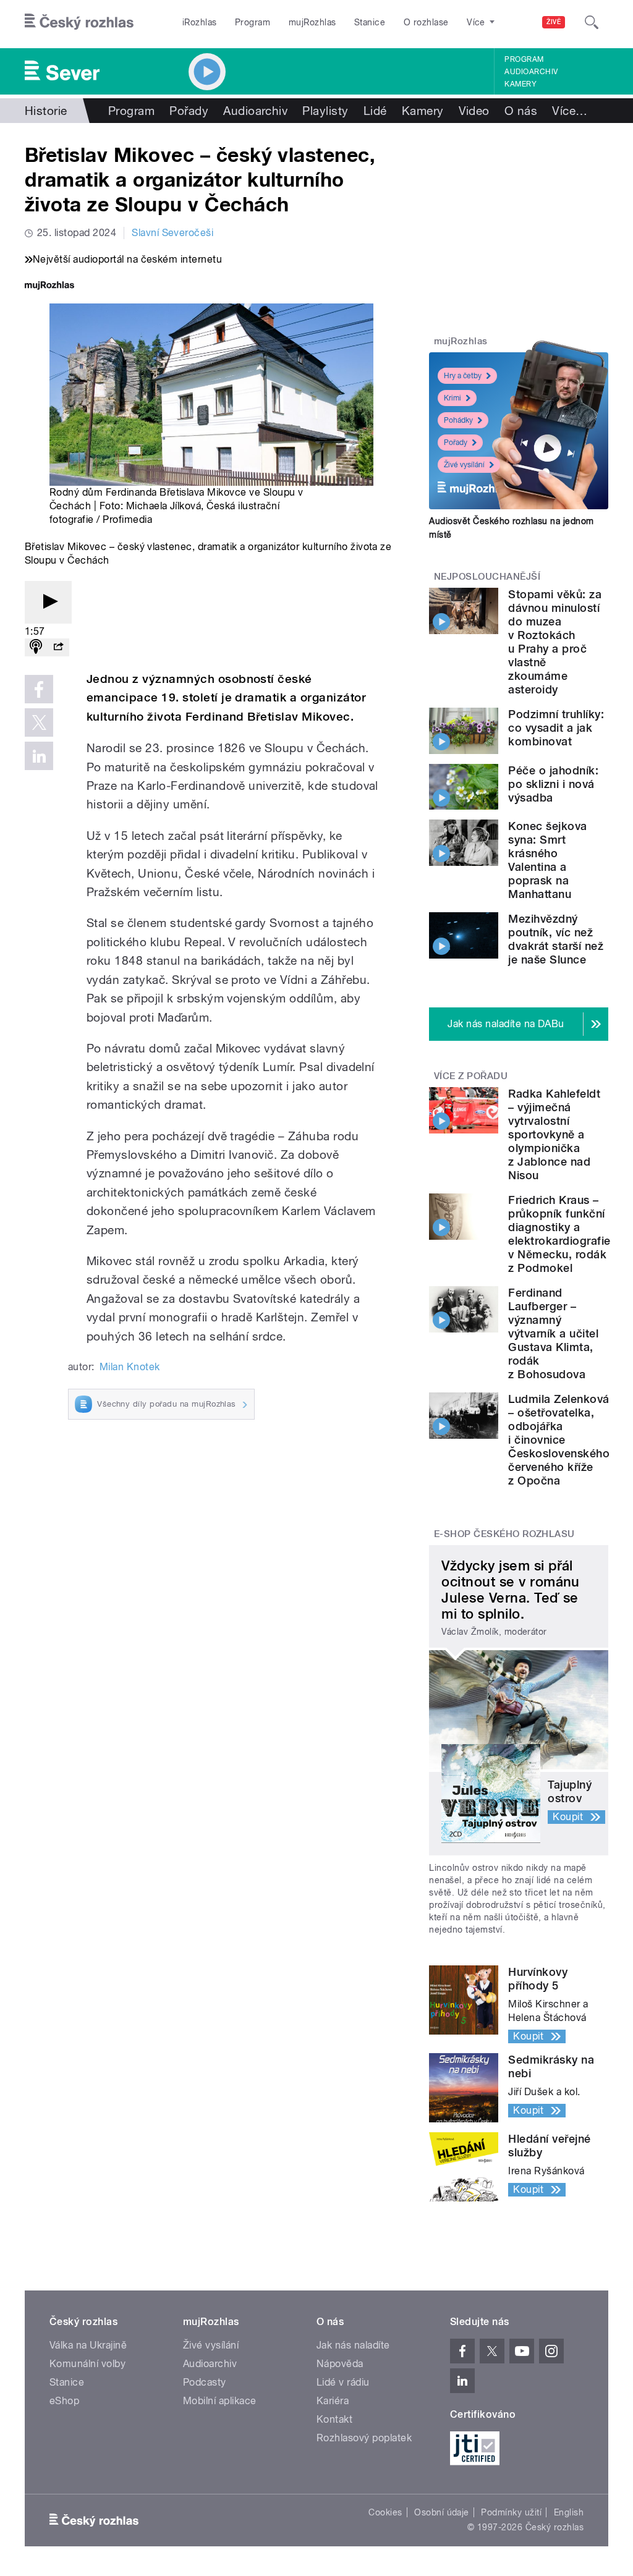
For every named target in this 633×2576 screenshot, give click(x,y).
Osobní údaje (442, 2512)
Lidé (375, 111)
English (569, 2512)
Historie (46, 111)
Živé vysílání (464, 465)
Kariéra (333, 2401)
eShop (64, 2401)
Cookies (385, 2512)
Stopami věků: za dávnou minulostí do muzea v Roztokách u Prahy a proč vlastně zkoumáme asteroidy (555, 642)
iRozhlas (200, 22)
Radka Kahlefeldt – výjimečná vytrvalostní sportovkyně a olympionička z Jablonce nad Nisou (554, 1134)
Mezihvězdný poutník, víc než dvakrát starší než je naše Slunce (556, 939)
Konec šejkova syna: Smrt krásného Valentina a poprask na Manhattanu (547, 860)
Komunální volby (87, 2364)
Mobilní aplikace (220, 2401)
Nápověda (340, 2364)
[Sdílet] (58, 647)
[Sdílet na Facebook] (39, 689)
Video (474, 111)
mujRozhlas (312, 22)
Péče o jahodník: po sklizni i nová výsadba (553, 784)
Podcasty (205, 2382)
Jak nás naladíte (353, 2345)
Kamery (520, 84)
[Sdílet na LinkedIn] (39, 756)
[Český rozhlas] (79, 22)
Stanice (370, 22)
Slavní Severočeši (172, 233)
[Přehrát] (48, 602)
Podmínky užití (511, 2512)
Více (570, 111)
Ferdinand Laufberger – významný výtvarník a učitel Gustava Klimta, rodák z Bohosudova (553, 1333)
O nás (521, 111)
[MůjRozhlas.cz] (49, 286)
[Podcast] (36, 647)
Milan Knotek (130, 1367)
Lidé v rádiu (343, 2382)
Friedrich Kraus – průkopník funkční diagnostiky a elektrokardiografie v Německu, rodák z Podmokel (559, 1234)
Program (253, 22)
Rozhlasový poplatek (364, 2438)
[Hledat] (592, 22)
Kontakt (334, 2419)
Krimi (452, 398)
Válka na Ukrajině (88, 2345)
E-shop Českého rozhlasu (504, 1534)
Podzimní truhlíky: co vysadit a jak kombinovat (556, 728)
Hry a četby (463, 376)
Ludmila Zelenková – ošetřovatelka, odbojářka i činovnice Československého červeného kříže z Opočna (559, 1440)
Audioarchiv (531, 72)
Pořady (189, 111)
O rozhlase (426, 22)
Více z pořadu (471, 1076)
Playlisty (325, 111)
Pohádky (458, 420)
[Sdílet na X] (39, 722)
